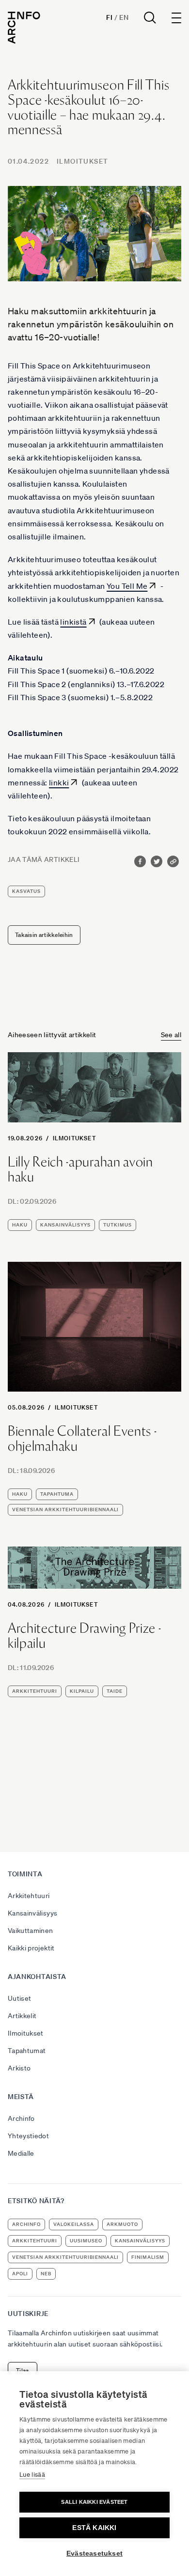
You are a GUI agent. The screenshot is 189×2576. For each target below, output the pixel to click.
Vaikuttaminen (31, 1931)
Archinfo (21, 2118)
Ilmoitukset (82, 161)
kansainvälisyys (65, 1225)
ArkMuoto (122, 2224)
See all (171, 1035)
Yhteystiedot (28, 2136)
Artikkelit (22, 2016)
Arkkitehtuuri (29, 1896)
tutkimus (118, 1225)
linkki (59, 782)
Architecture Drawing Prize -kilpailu (85, 1636)
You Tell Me (127, 586)
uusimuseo (86, 2241)
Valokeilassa (74, 2224)
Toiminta (25, 1874)
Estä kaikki (94, 2528)
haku (20, 1225)
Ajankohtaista (37, 1977)
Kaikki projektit (31, 1948)
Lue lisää (32, 2475)
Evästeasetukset (94, 2553)
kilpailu (82, 1691)
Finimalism (148, 2257)
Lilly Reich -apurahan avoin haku (80, 1169)
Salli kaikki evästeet (94, 2502)
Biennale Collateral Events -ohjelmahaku (82, 1439)
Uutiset (19, 1998)
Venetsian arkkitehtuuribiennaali (65, 1510)
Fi (109, 17)
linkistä (73, 622)
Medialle (21, 2153)
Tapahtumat (27, 2051)
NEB (46, 2274)
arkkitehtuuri (35, 1691)
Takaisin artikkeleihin (44, 935)
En (124, 17)
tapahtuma (57, 1494)
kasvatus (26, 891)
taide (115, 1691)
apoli (20, 2274)
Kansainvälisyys (32, 1913)
